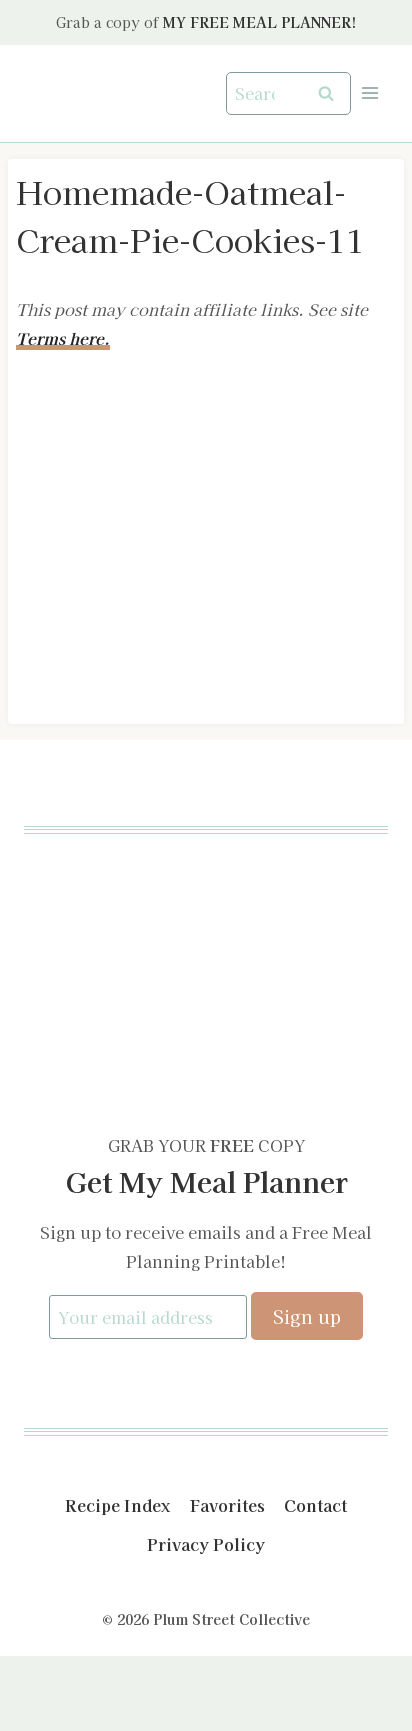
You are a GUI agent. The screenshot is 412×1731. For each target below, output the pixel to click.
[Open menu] (369, 93)
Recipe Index (117, 1505)
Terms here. (63, 338)
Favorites (227, 1505)
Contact (315, 1505)
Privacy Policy (206, 1544)
